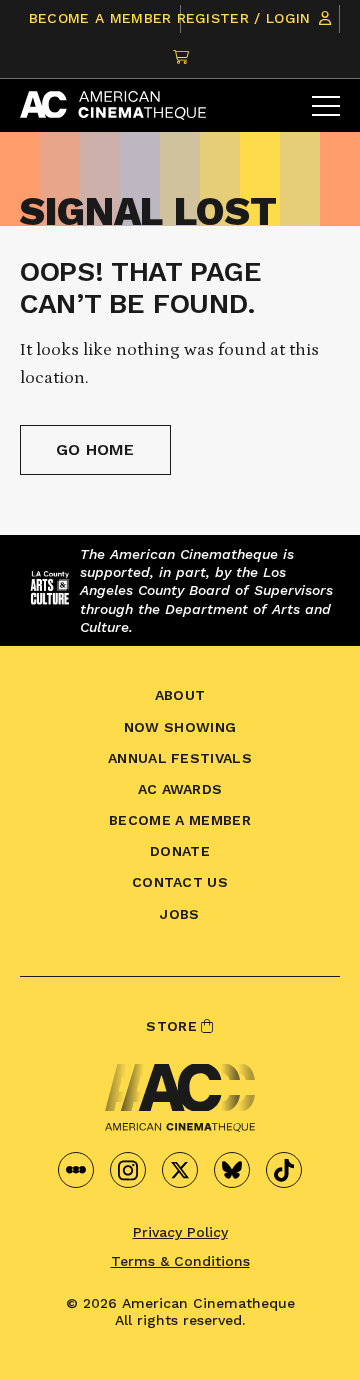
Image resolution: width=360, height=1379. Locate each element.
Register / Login (246, 18)
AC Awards (180, 789)
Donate (180, 851)
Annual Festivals (180, 758)
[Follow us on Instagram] (128, 1170)
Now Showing (180, 727)
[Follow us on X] (180, 1170)
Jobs (179, 914)
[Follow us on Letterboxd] (76, 1170)
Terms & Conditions (180, 1261)
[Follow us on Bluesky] (232, 1170)
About (180, 695)
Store (173, 1026)
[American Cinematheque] (113, 105)
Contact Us (180, 882)
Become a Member (100, 18)
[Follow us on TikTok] (284, 1170)
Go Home (95, 449)
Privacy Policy (180, 1232)
